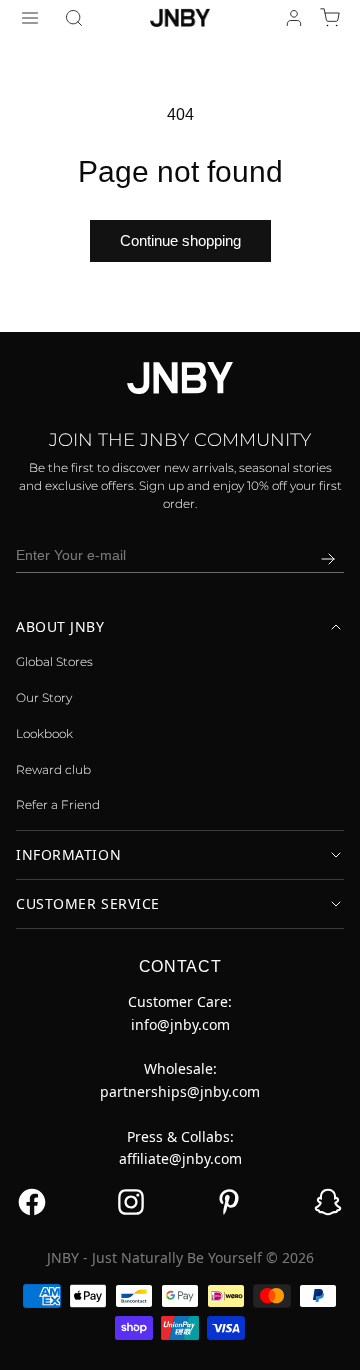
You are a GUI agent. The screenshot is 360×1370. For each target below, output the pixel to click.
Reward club (53, 769)
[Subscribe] (328, 559)
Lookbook (44, 733)
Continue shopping (180, 240)
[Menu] (30, 18)
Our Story (44, 697)
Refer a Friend (58, 804)
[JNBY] (180, 17)
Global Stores (54, 661)
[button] (74, 18)
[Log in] (294, 18)
